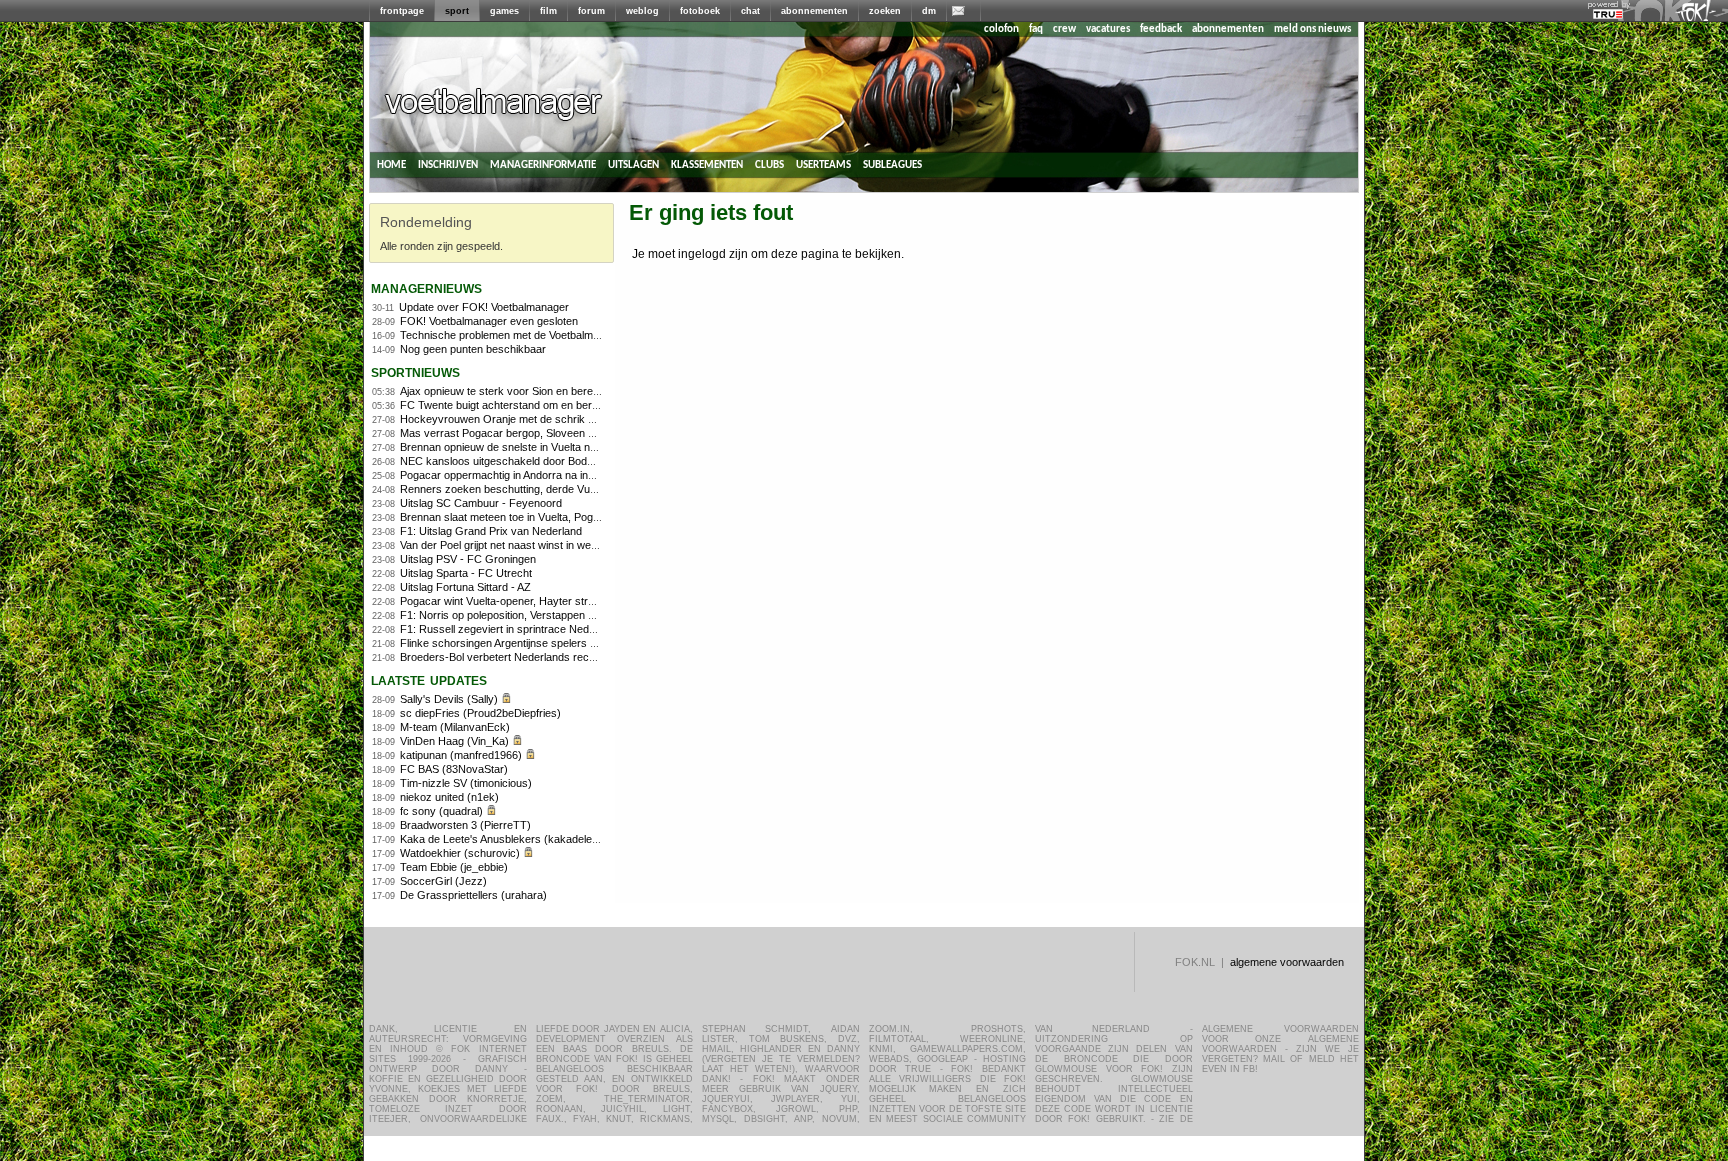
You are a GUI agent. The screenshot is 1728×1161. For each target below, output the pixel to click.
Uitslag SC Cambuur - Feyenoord (481, 503)
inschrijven (448, 164)
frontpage (402, 11)
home (391, 164)
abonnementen (814, 11)
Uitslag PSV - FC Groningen (468, 559)
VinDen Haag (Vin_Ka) (454, 741)
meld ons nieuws (1312, 29)
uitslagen (633, 164)
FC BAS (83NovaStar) (454, 769)
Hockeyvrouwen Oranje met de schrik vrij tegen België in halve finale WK (576, 419)
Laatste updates (429, 679)
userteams (823, 164)
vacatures (1108, 29)
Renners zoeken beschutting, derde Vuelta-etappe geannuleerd (553, 489)
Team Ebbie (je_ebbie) (454, 867)
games (504, 11)
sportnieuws (415, 371)
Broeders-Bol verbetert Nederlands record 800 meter (528, 657)
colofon (1001, 29)
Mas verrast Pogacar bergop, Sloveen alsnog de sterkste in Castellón (568, 433)
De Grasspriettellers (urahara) (473, 895)
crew (1064, 29)
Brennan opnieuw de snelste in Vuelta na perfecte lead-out (540, 447)
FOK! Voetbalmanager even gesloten (489, 321)
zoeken (885, 11)
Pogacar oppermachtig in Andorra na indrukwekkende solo (541, 475)
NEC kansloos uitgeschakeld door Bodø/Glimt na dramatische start (562, 461)
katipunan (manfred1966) (461, 755)
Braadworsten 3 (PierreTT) (465, 825)
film (548, 11)
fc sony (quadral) (441, 811)
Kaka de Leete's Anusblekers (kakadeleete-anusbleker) (534, 839)
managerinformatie (543, 164)
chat (750, 11)
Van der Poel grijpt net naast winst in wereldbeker (518, 545)
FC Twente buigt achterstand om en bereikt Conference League (554, 405)
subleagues (892, 164)
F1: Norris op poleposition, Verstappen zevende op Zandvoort (549, 615)
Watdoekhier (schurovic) (460, 853)
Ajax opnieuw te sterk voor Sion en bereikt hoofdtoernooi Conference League (586, 391)
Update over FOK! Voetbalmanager (484, 307)
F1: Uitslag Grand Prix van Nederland (491, 531)
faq (1036, 29)
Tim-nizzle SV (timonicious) (466, 783)
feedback (1161, 29)
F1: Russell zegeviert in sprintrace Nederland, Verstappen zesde (556, 629)
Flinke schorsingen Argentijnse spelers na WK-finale (525, 643)
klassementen (707, 164)
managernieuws (426, 287)
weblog (642, 11)
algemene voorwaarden (1287, 962)
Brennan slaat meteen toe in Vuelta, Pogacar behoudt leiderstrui (553, 517)
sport (457, 11)
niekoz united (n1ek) (449, 797)
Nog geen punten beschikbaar (473, 349)
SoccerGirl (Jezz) (443, 881)
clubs (769, 164)
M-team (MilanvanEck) (455, 727)
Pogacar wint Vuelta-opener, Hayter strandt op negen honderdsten (560, 601)
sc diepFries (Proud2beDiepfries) (480, 713)
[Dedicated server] (1609, 15)
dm (929, 11)
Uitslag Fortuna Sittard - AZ (465, 587)
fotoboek (700, 11)
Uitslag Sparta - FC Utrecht (466, 573)
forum (591, 11)
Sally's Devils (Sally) (449, 699)
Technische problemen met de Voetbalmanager (513, 335)
